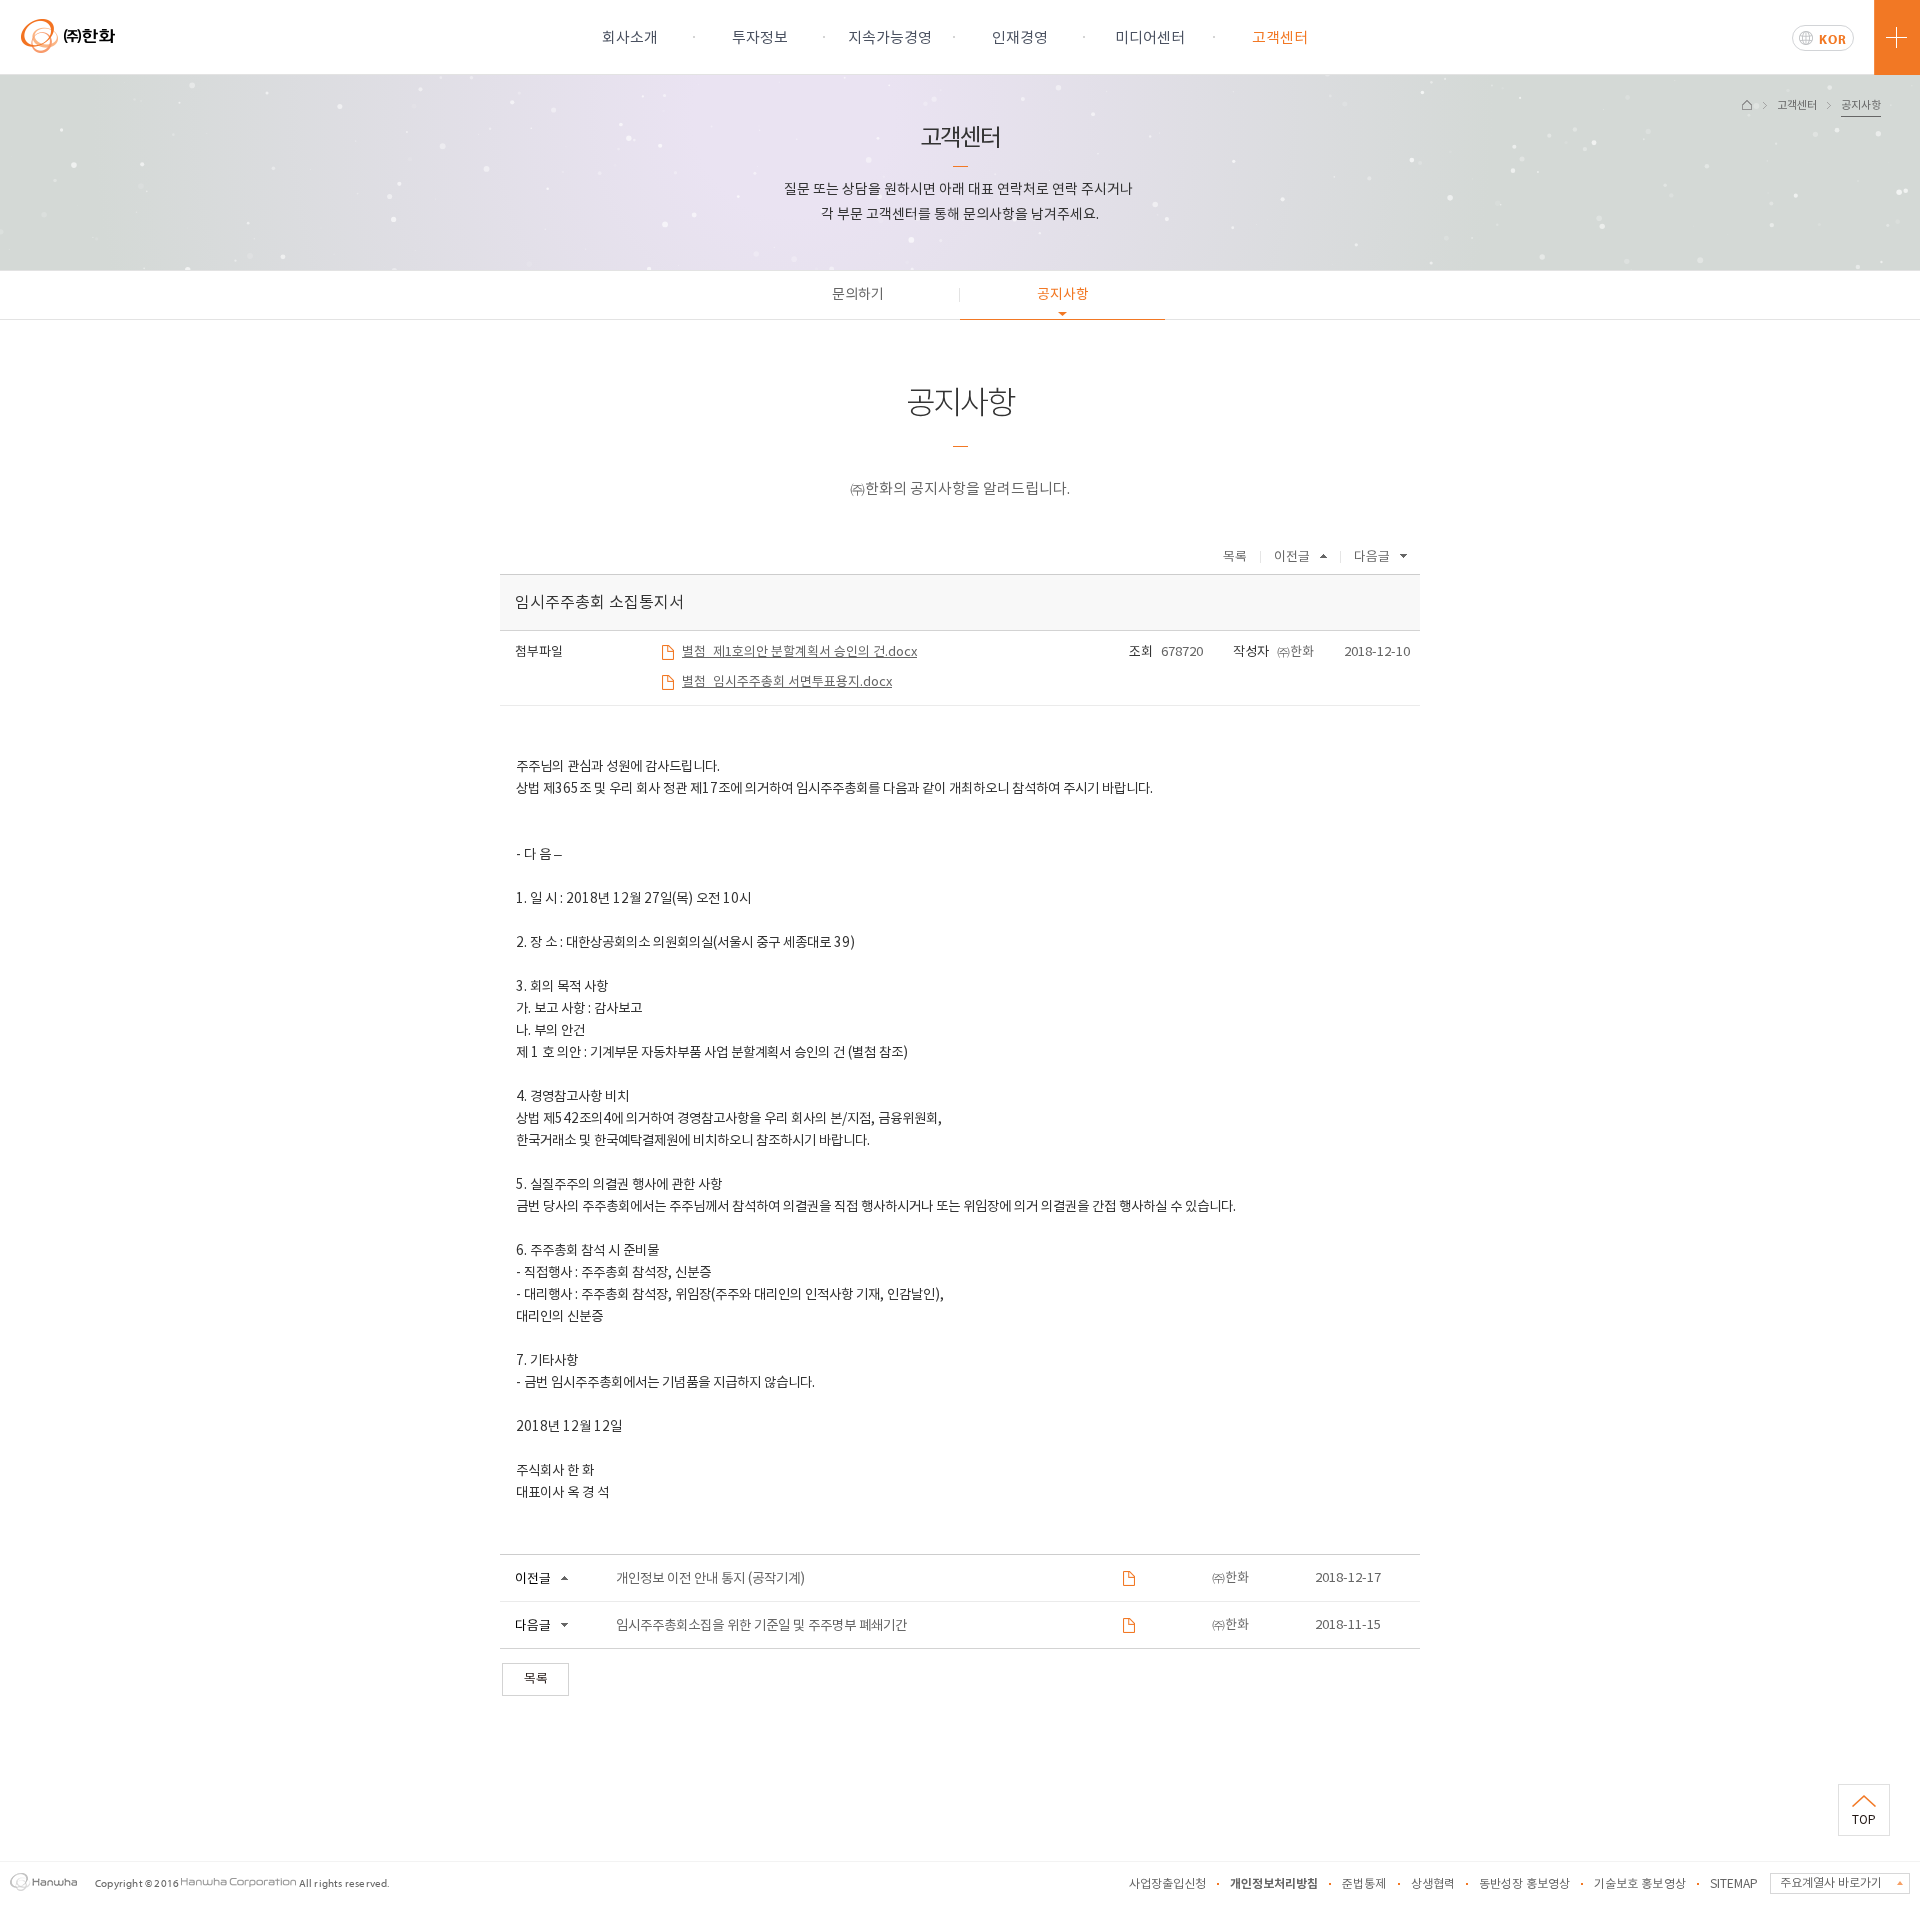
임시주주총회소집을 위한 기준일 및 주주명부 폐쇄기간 (761, 1626)
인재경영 (1020, 38)
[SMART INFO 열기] (1897, 37)
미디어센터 (1150, 38)
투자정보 (760, 38)
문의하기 (858, 295)
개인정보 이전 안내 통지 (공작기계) (710, 1579)
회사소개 (630, 38)
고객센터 (1280, 38)
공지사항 (1861, 105)
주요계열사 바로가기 (1831, 1883)
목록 (1235, 557)
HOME (1747, 105)
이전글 (1292, 557)
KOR (1833, 39)
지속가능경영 (890, 38)
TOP (1864, 1820)
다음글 (1372, 557)
